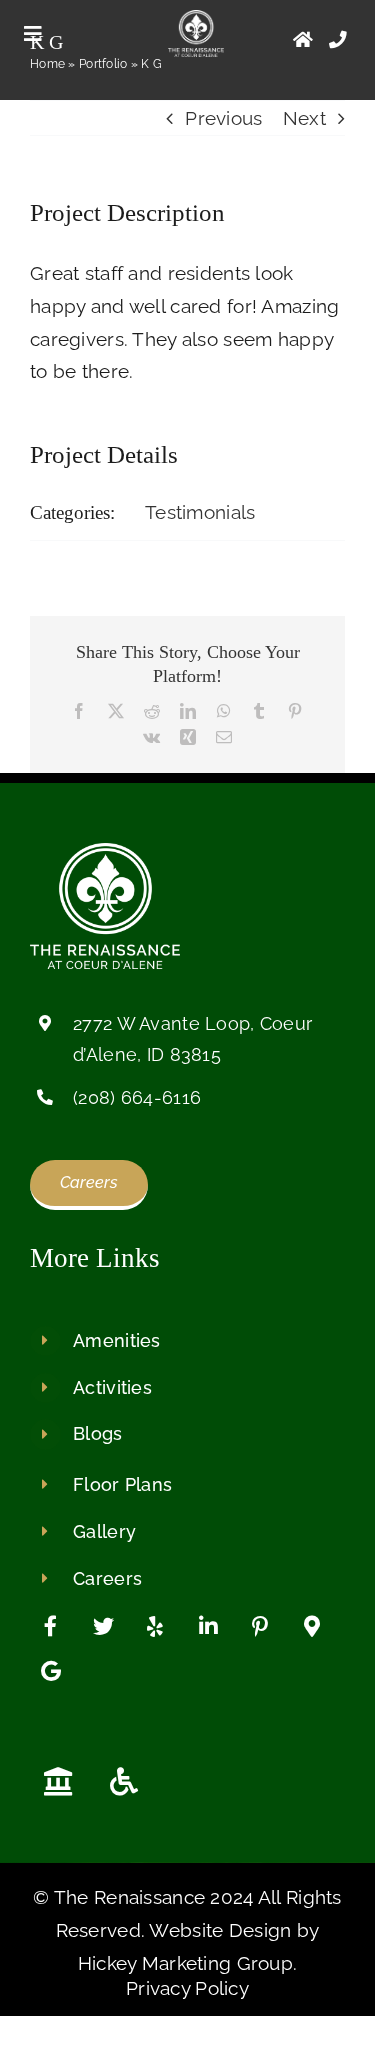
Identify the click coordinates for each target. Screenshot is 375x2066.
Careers (107, 1578)
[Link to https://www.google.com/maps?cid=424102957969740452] (312, 1627)
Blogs (97, 1433)
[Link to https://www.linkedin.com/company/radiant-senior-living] (208, 1627)
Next (304, 118)
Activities (112, 1387)
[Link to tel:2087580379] (338, 39)
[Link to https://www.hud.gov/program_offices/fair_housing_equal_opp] (58, 1782)
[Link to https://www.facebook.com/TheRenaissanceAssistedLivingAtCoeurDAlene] (51, 1627)
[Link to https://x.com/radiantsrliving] (103, 1627)
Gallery (104, 1531)
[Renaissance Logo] (196, 19)
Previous (223, 118)
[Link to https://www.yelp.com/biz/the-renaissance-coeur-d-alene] (155, 1627)
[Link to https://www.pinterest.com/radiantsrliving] (260, 1627)
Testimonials (200, 512)
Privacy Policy (187, 1988)
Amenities (117, 1340)
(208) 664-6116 (137, 1097)
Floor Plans (122, 1484)
